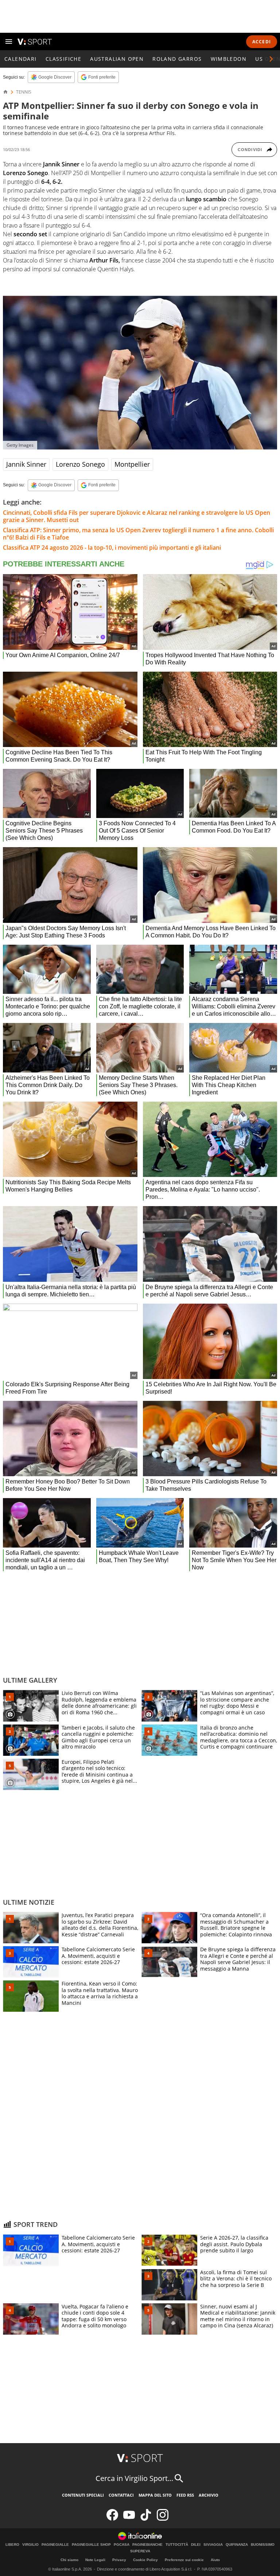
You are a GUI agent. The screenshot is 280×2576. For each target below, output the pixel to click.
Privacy (119, 2560)
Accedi (262, 42)
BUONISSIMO (263, 2545)
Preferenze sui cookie (184, 2560)
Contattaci (121, 2495)
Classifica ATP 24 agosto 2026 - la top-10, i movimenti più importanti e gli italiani (112, 548)
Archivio (209, 2495)
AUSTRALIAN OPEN (117, 59)
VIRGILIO (30, 2545)
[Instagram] (163, 2519)
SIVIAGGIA (213, 2545)
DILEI (196, 2545)
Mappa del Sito (155, 2495)
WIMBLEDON (229, 59)
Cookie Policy (145, 2560)
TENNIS (24, 92)
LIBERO (12, 2545)
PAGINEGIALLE (55, 2545)
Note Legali (95, 2560)
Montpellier (132, 464)
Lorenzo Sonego (80, 464)
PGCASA (122, 2545)
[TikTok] (146, 2519)
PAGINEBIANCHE (147, 2545)
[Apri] (9, 42)
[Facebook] (112, 2519)
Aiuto (215, 2560)
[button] (271, 59)
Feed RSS (185, 2495)
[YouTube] (129, 2519)
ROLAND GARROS (177, 59)
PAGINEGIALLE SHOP (91, 2545)
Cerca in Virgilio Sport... (134, 2478)
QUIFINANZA (237, 2545)
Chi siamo (69, 2560)
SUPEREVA (140, 2551)
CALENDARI (21, 59)
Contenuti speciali (83, 2495)
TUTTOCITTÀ (177, 2545)
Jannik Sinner (26, 464)
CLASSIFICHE (63, 59)
